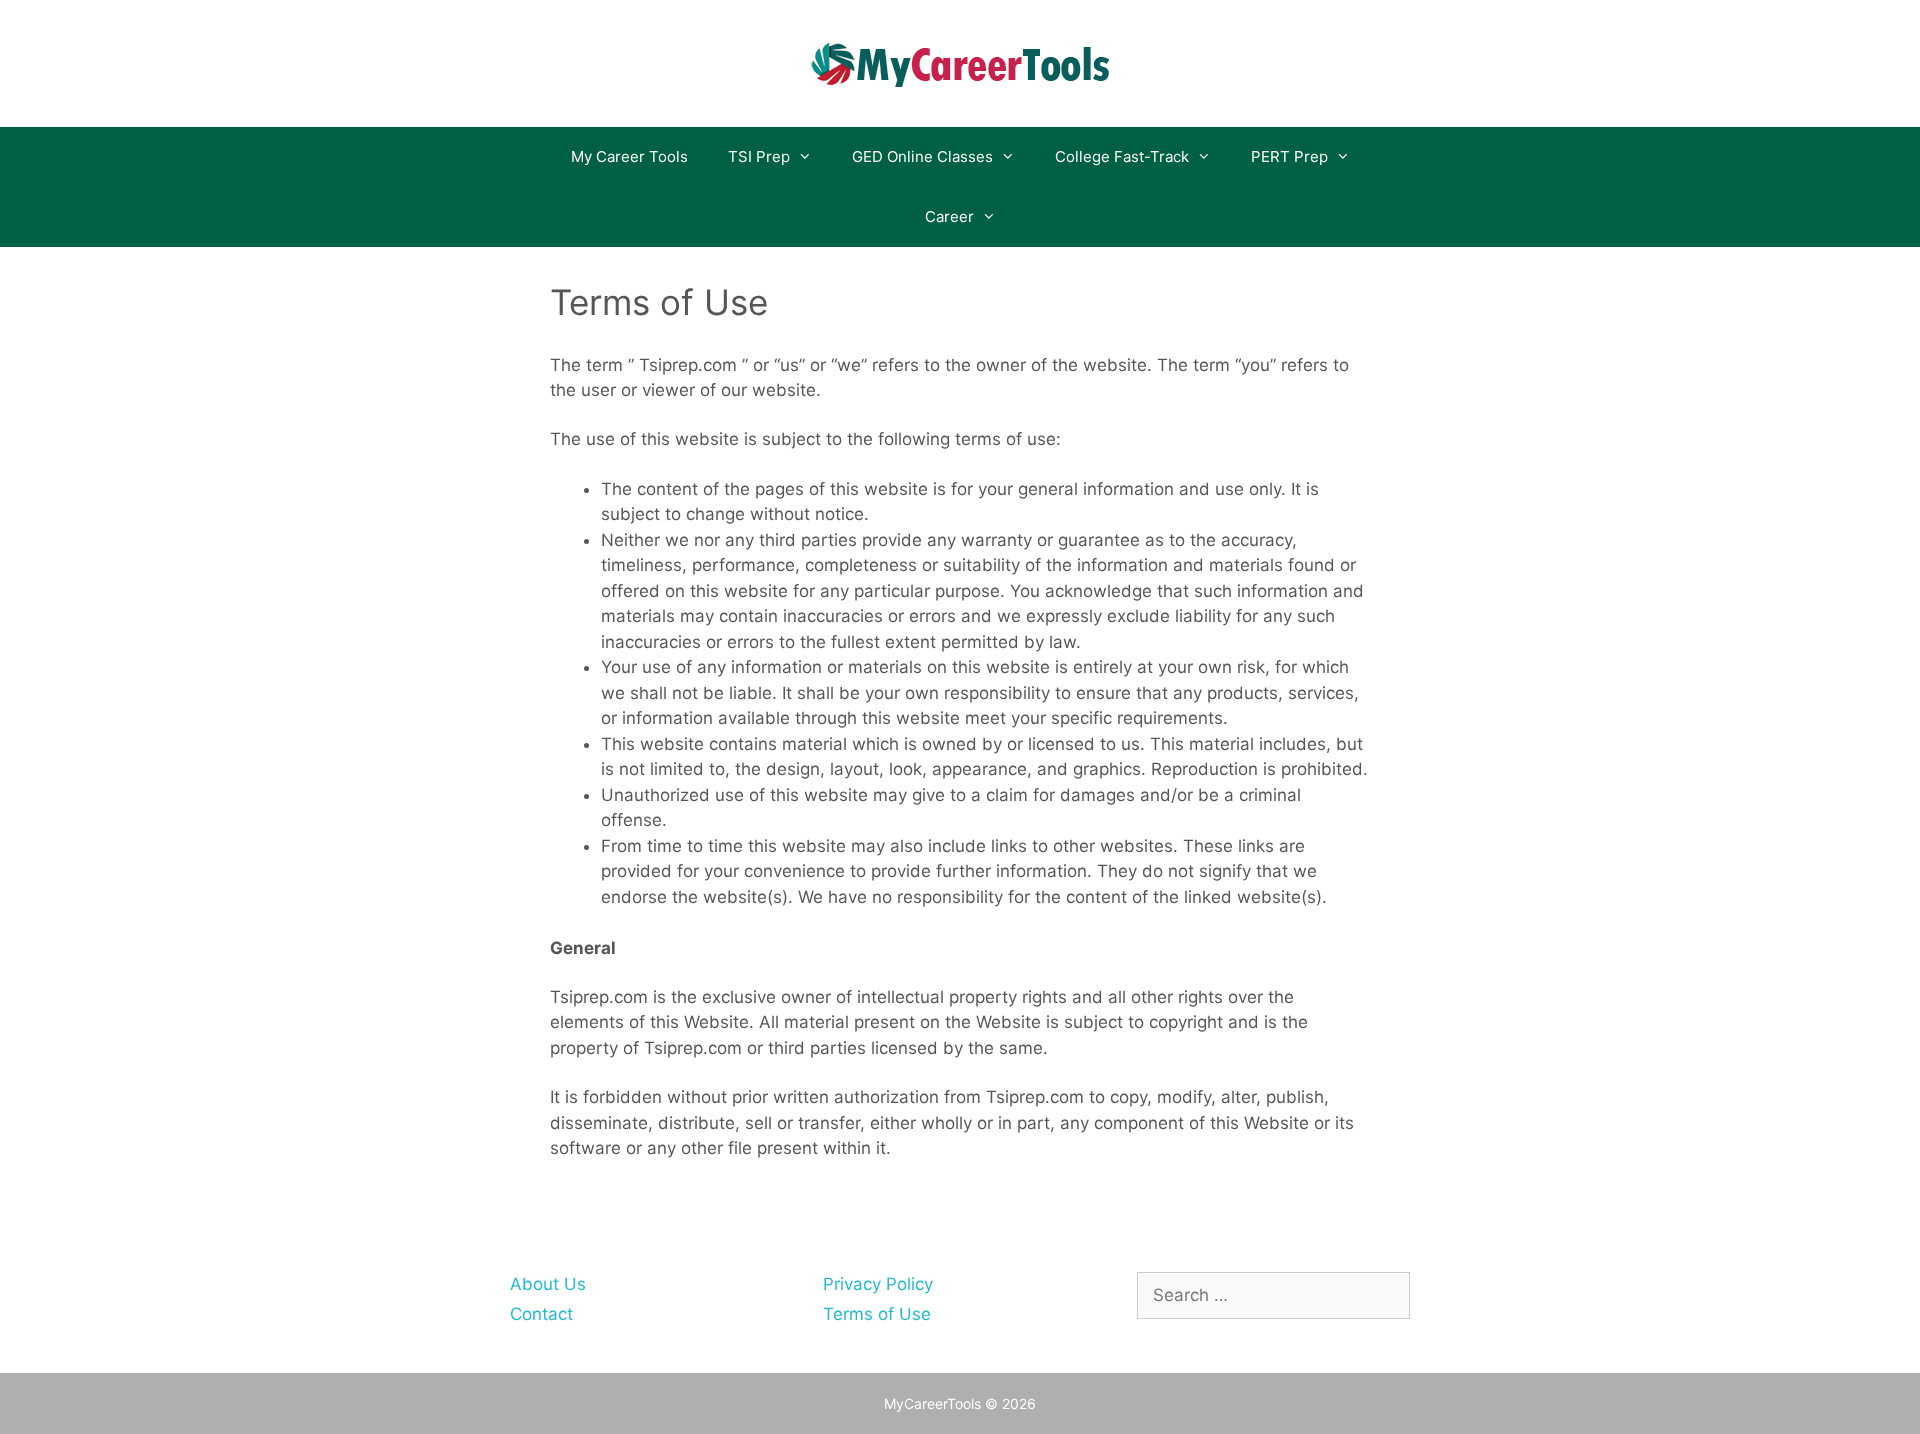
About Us (548, 1284)
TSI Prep (759, 156)
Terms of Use (877, 1314)
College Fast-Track (1122, 156)
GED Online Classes (922, 156)
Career (949, 216)
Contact (541, 1314)
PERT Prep (1289, 156)
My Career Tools (629, 156)
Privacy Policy (878, 1284)
